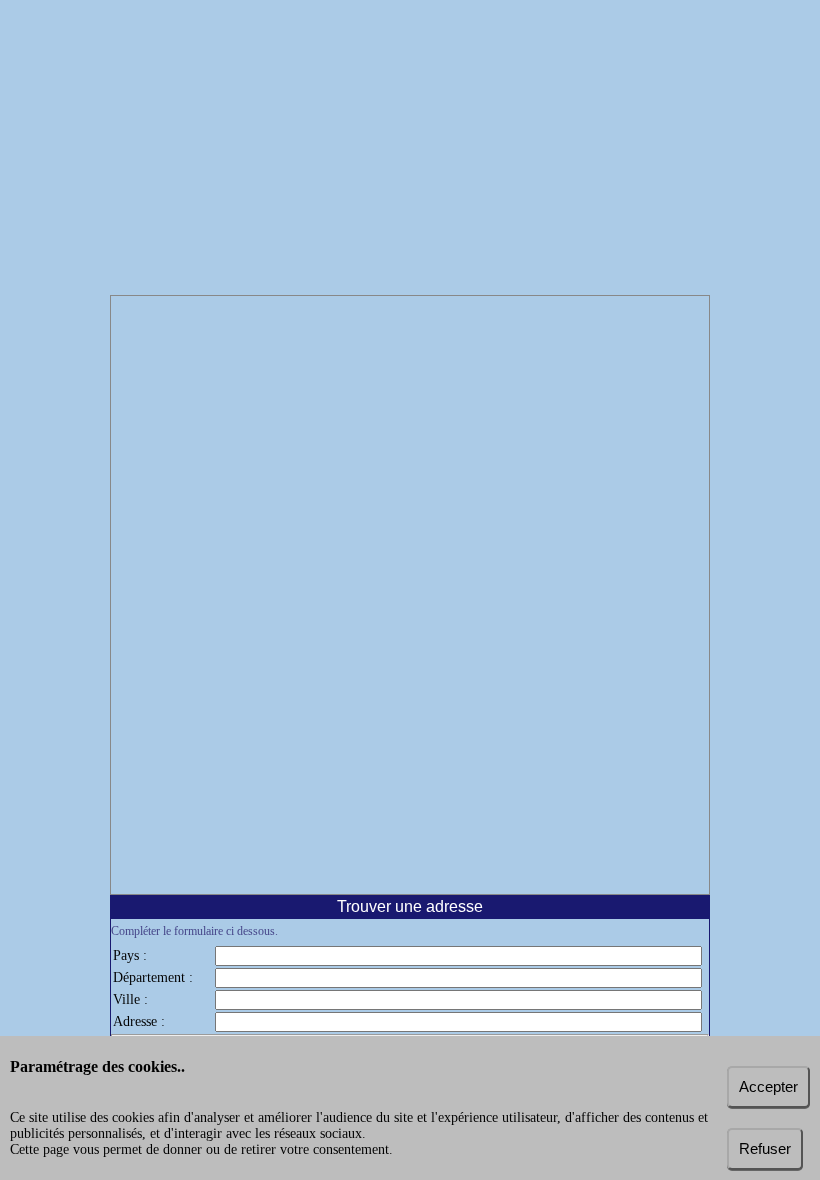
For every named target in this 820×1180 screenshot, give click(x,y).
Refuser (765, 1148)
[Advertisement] (410, 150)
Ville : (130, 999)
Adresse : (139, 1021)
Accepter (768, 1086)
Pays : (130, 955)
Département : (153, 977)
